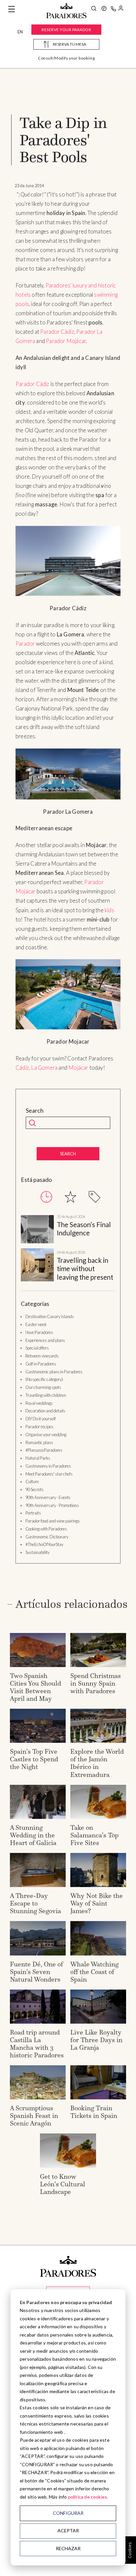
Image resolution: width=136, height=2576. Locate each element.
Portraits (33, 1513)
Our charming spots (43, 1387)
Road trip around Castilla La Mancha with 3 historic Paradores (37, 2044)
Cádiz (22, 1068)
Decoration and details (45, 1411)
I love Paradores (39, 1332)
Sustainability (37, 1552)
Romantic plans (39, 1442)
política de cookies (88, 2497)
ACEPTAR (68, 2531)
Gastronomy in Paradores (48, 1466)
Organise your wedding (46, 1435)
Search (35, 1111)
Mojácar (78, 1068)
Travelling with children (46, 1395)
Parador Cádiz (57, 332)
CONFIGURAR (68, 2513)
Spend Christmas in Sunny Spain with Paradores (96, 1683)
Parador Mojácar (66, 341)
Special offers (37, 1348)
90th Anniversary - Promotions (52, 1505)
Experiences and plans (45, 1340)
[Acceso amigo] (121, 9)
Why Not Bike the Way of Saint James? (97, 1903)
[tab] (46, 1197)
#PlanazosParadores (44, 1450)
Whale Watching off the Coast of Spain (94, 1972)
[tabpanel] (68, 1248)
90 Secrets (34, 1489)
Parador (25, 644)
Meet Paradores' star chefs (49, 1474)
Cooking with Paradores (46, 1529)
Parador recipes (39, 1427)
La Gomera (44, 1068)
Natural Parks (38, 1458)
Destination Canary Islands (50, 1316)
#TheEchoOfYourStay (44, 1544)
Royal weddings (39, 1403)
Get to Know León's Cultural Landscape (63, 2184)
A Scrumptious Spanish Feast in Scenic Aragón (34, 2116)
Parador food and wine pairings (53, 1521)
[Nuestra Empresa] (104, 9)
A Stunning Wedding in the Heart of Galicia (33, 1835)
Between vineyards (42, 1356)
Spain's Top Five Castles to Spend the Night (34, 1759)
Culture (32, 1481)
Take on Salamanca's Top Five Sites (94, 1835)
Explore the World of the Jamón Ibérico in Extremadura (97, 1763)
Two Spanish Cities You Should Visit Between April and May (35, 1687)
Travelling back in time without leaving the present (85, 1269)
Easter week (36, 1324)
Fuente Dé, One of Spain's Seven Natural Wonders (36, 1972)
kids (109, 910)
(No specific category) (44, 1379)
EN (20, 32)
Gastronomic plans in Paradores (54, 1372)
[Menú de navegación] (12, 9)
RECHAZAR (68, 2548)
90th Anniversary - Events (48, 1497)
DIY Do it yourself (41, 1419)
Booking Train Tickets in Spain (94, 2112)
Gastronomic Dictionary (47, 1537)
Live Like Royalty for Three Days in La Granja (96, 2040)
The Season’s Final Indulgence (84, 1229)
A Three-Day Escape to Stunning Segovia (35, 1903)
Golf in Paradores (41, 1364)
